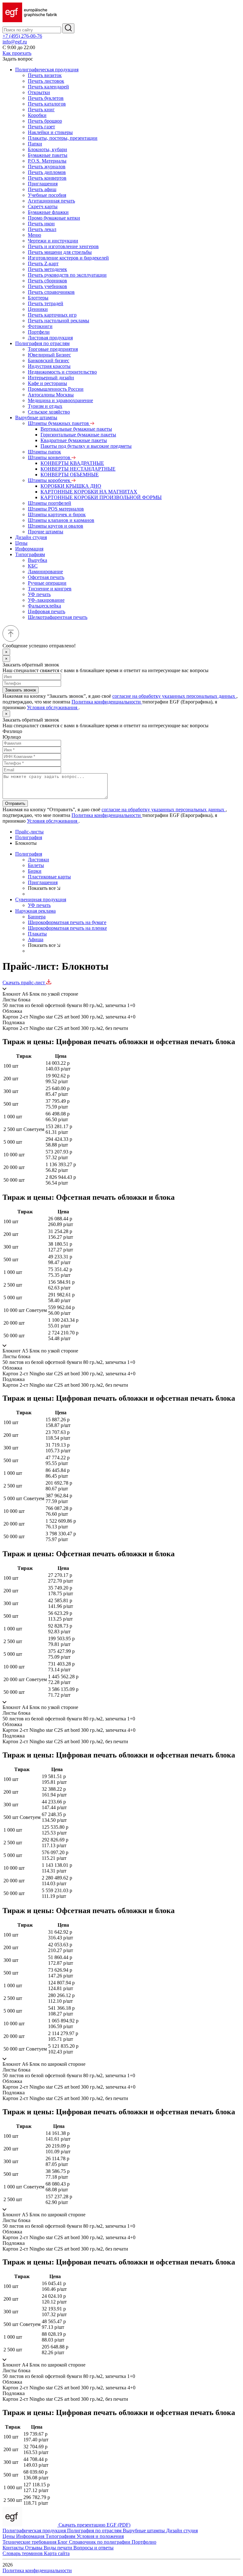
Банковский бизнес (49, 360)
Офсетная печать (46, 577)
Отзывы (34, 2548)
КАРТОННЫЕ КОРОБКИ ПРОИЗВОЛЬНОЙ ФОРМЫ (101, 497)
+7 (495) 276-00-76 (22, 36)
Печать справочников (51, 292)
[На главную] (30, 20)
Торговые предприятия (53, 349)
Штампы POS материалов (56, 509)
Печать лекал (42, 229)
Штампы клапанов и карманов (61, 520)
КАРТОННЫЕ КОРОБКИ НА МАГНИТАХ (89, 492)
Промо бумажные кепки (54, 218)
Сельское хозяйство (49, 412)
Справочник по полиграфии (100, 2542)
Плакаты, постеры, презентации (63, 138)
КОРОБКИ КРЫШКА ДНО (71, 486)
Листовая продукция (50, 338)
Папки (35, 144)
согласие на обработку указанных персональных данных (174, 696)
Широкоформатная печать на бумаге (67, 922)
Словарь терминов (23, 2553)
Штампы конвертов (50, 457)
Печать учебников (47, 286)
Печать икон (41, 224)
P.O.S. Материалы (47, 161)
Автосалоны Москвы (51, 395)
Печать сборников (47, 281)
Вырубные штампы (36, 418)
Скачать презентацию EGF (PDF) (94, 2525)
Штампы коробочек (50, 480)
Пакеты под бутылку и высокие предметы (86, 446)
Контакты (14, 2548)
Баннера (37, 917)
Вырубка (37, 560)
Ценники (38, 309)
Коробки (37, 115)
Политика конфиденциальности (107, 702)
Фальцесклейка (44, 606)
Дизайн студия (31, 537)
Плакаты (37, 934)
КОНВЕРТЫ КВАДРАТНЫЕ (72, 463)
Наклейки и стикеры (50, 132)
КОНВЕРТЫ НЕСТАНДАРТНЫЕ (78, 469)
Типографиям (30, 554)
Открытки (39, 92)
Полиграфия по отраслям (42, 343)
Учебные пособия (47, 195)
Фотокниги (40, 326)
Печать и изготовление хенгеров (63, 246)
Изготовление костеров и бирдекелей (68, 258)
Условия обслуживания (53, 707)
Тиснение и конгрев (50, 589)
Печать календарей (48, 87)
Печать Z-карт (43, 263)
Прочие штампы (46, 532)
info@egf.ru (15, 42)
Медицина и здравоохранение (60, 400)
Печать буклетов (46, 98)
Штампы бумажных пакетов (59, 423)
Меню (34, 235)
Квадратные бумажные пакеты (74, 440)
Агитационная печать (51, 201)
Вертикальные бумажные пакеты (76, 429)
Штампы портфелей (50, 503)
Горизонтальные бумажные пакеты (78, 435)
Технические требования (30, 2542)
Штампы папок (44, 452)
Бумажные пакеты (48, 155)
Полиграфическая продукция (47, 70)
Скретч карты (43, 206)
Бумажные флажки (48, 212)
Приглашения (43, 184)
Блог (63, 2542)
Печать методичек (47, 269)
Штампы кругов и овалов (56, 526)
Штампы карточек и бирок (57, 514)
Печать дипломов (47, 172)
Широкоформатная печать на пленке (67, 928)
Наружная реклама (35, 911)
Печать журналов (47, 167)
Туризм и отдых (45, 406)
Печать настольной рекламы (59, 321)
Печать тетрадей (46, 303)
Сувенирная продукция (41, 899)
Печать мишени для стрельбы (60, 252)
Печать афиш (42, 189)
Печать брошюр (45, 121)
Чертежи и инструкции (53, 241)
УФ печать (39, 594)
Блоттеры (38, 298)
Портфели (39, 332)
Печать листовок (46, 81)
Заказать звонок (21, 690)
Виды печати (59, 2548)
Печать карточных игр (52, 315)
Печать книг (41, 109)
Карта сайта (57, 2553)
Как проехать (17, 53)
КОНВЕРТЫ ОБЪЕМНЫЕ (70, 475)
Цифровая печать (47, 611)
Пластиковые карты (49, 877)
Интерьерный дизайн (51, 378)
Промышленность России (56, 389)
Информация (29, 549)
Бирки (35, 871)
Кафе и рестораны (47, 383)
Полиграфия (29, 837)
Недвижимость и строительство (62, 372)
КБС (33, 566)
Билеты (36, 865)
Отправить (15, 803)
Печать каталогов (47, 104)
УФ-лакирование (46, 600)
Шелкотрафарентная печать (58, 617)
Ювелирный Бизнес (49, 355)
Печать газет (41, 127)
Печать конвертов (47, 178)
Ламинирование (45, 572)
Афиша (36, 939)
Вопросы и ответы (93, 2548)
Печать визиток (45, 75)
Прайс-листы (29, 832)
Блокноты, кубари (47, 149)
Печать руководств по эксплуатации (67, 275)
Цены (21, 543)
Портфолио (144, 2542)
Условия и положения (100, 2536)
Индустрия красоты (49, 366)
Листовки (38, 860)
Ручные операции (47, 583)
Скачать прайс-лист (24, 983)
